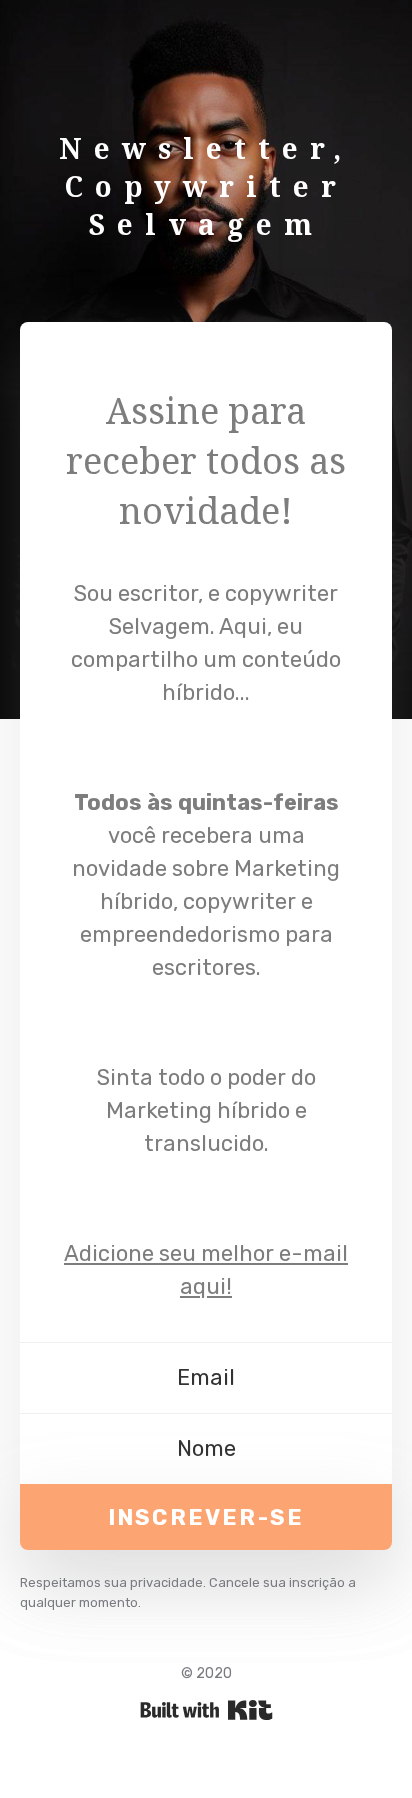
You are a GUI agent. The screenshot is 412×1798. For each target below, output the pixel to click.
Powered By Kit (206, 1710)
